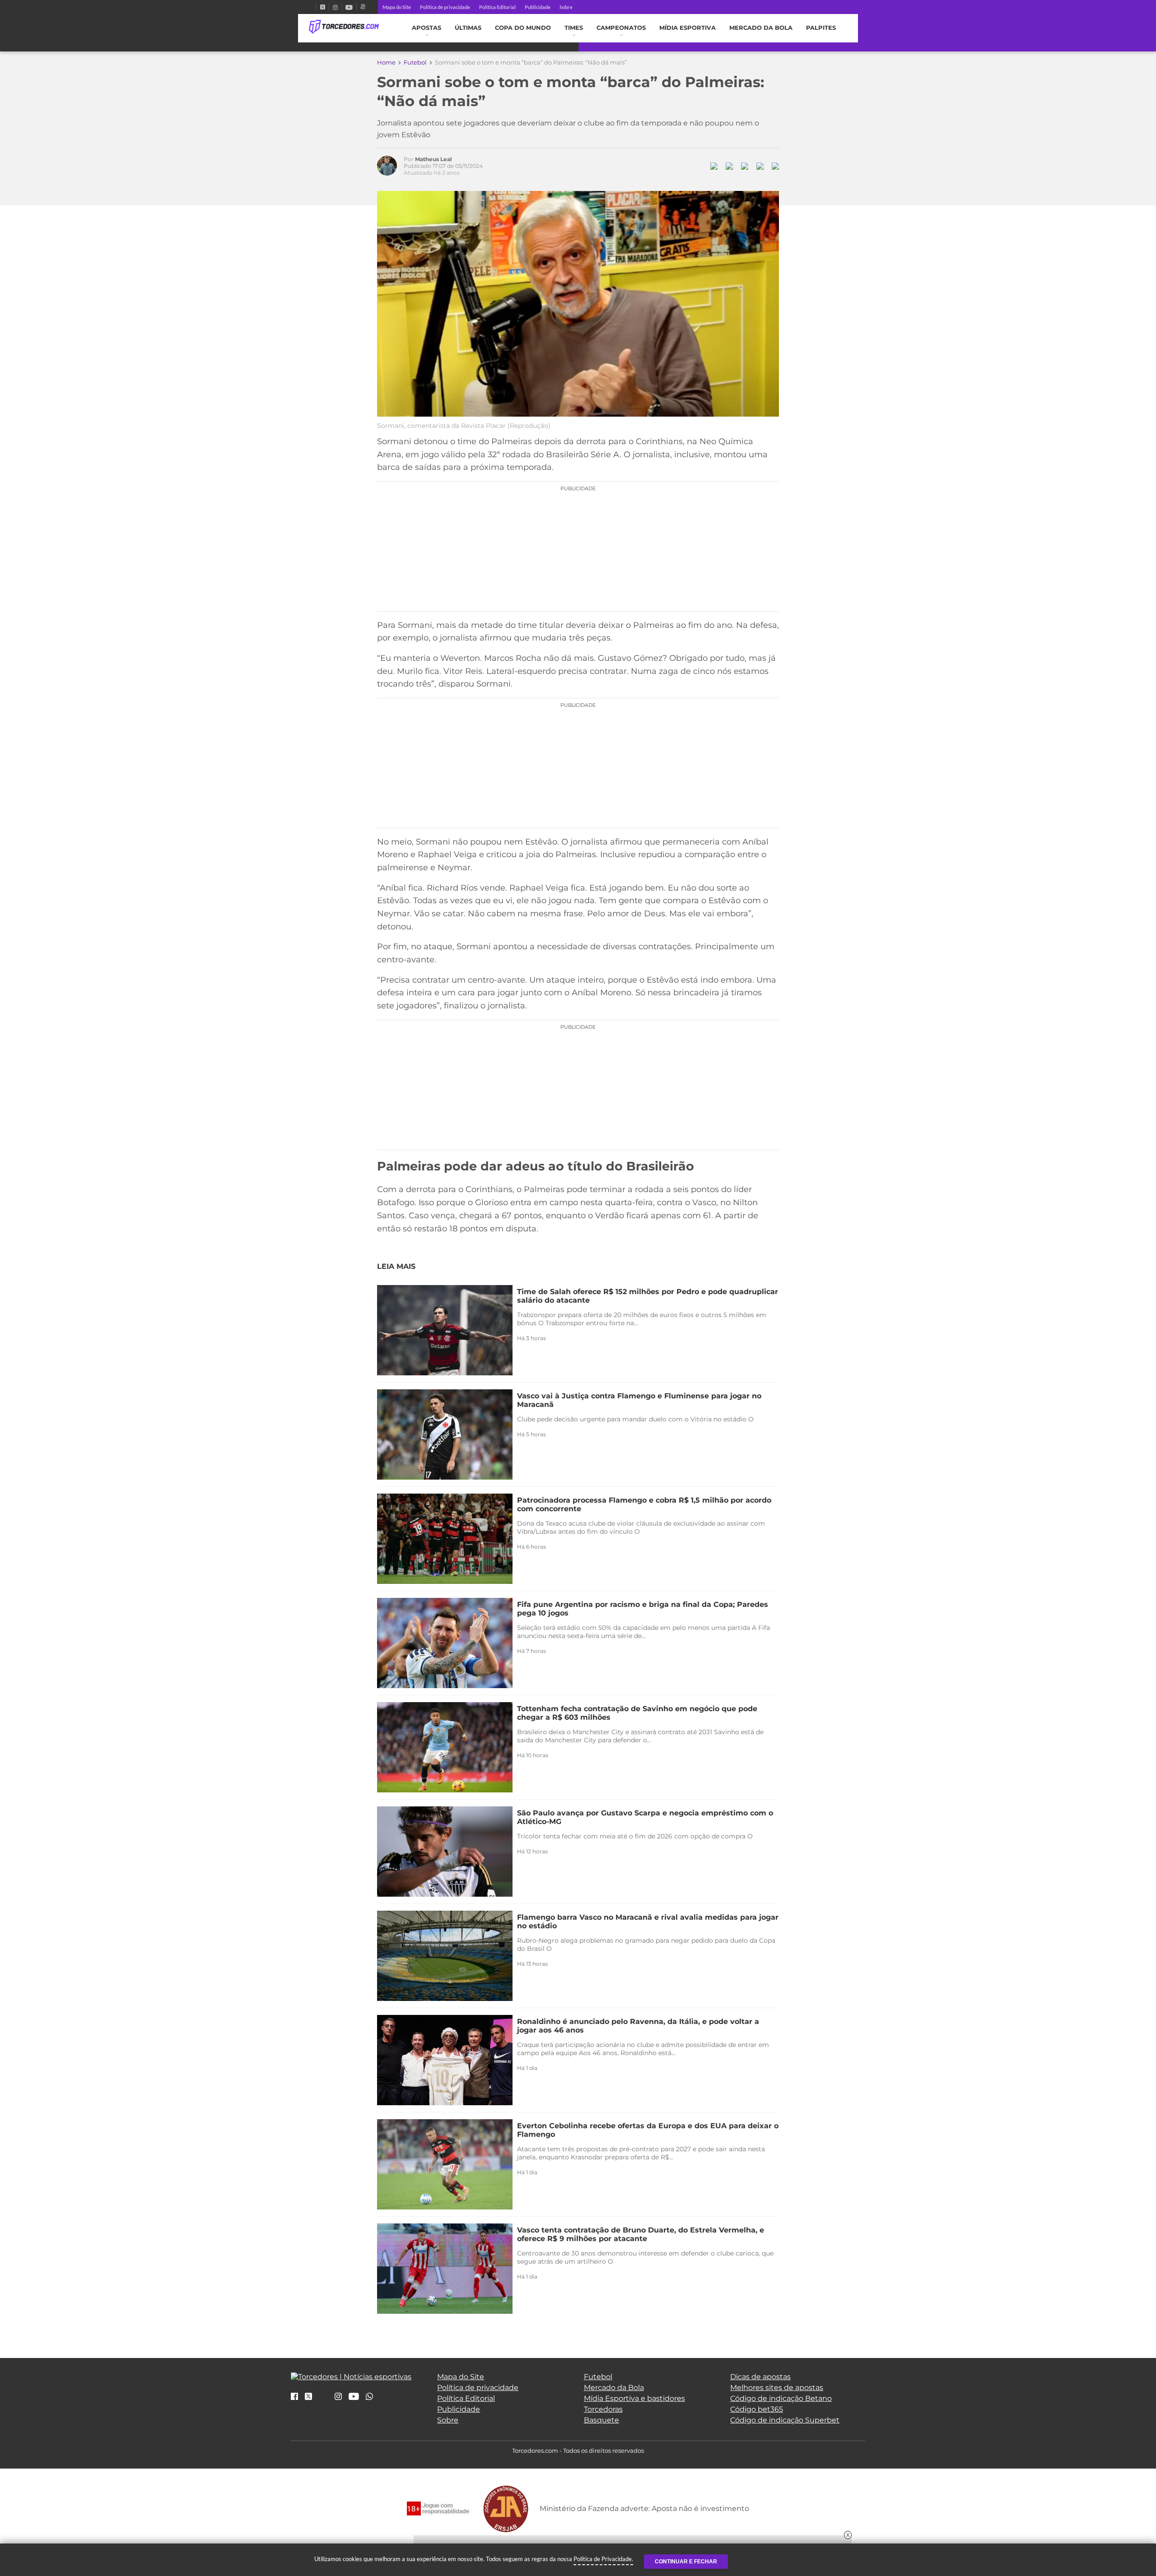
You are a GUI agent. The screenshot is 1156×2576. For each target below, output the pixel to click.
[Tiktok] (323, 2399)
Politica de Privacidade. (603, 2559)
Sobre (566, 7)
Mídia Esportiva (688, 28)
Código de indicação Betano (781, 2398)
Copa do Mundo (523, 28)
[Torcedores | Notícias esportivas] (344, 27)
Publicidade (538, 7)
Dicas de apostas (760, 2377)
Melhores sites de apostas (777, 2388)
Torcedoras (603, 2409)
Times (574, 28)
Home (386, 62)
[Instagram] (335, 7)
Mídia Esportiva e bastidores (634, 2398)
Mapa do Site (397, 7)
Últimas (468, 28)
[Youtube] (349, 7)
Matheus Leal (433, 159)
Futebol (415, 62)
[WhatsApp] (369, 2397)
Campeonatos (621, 28)
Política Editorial (497, 7)
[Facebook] (312, 7)
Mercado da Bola (761, 28)
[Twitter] (323, 7)
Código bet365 (757, 2409)
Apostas (427, 28)
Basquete (601, 2420)
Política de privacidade (445, 7)
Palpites (821, 28)
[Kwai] (363, 7)
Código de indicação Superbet (785, 2420)
